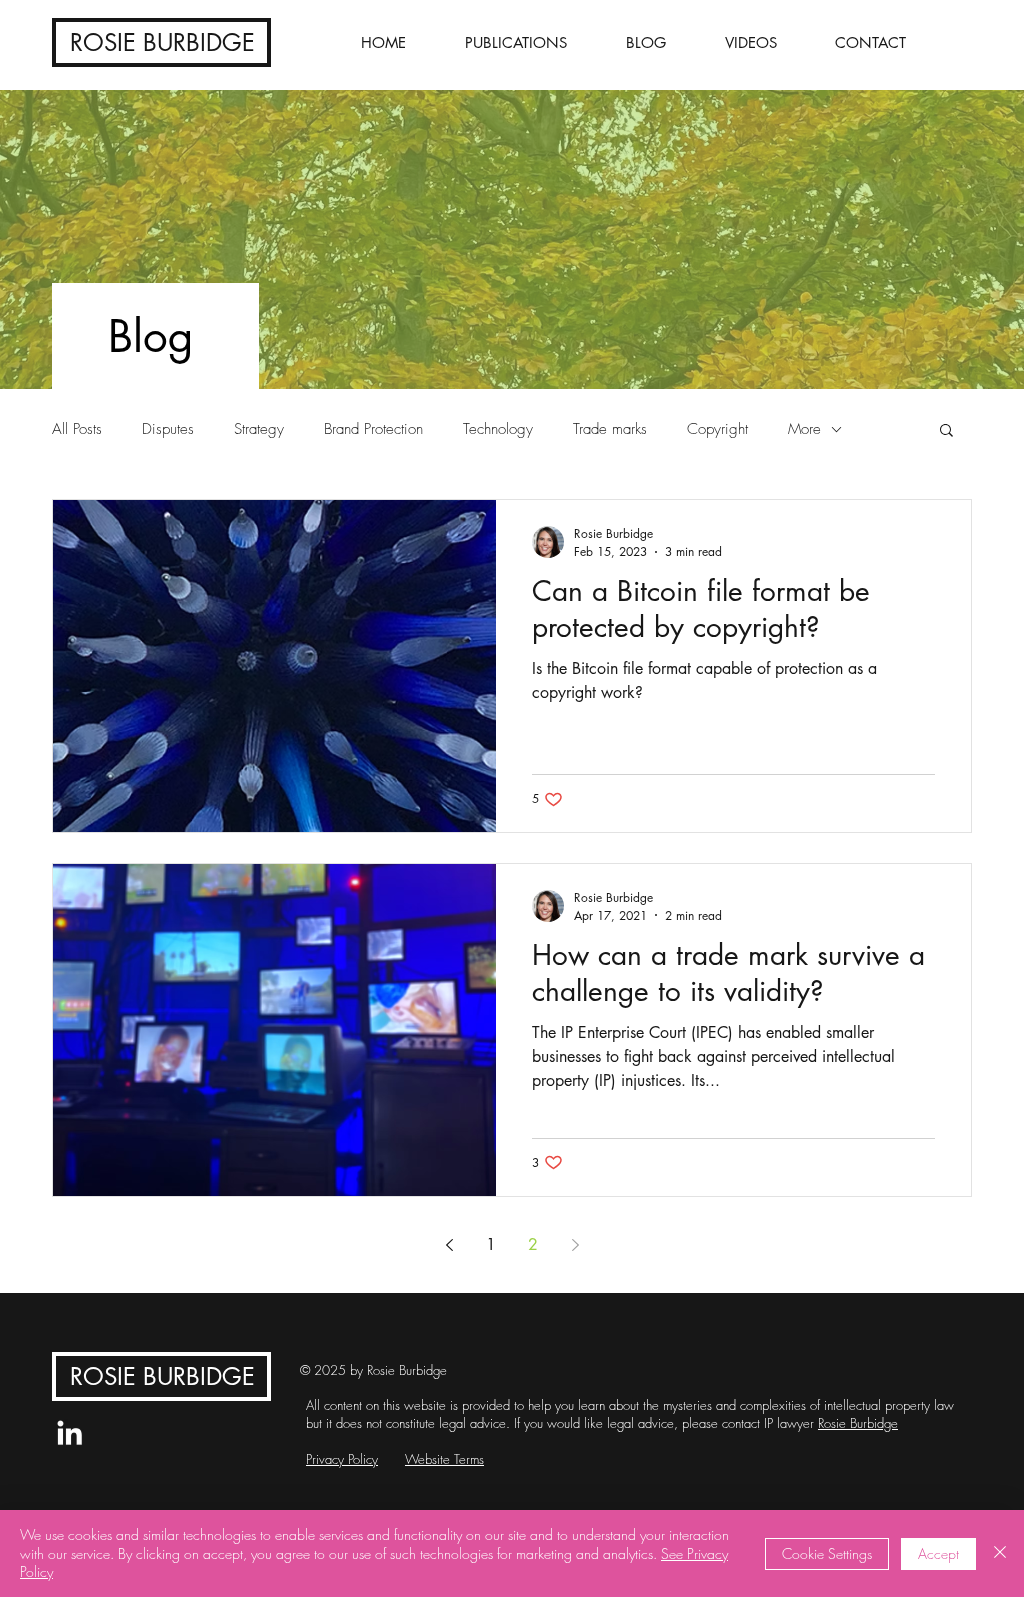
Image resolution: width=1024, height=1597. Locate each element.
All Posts (77, 429)
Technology (498, 429)
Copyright (717, 429)
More (804, 429)
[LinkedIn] (69, 1432)
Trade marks (610, 429)
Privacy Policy (342, 1459)
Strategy (259, 429)
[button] (946, 431)
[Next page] (575, 1245)
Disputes (168, 429)
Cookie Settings (827, 1553)
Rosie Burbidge (858, 1423)
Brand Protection (373, 429)
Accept (938, 1553)
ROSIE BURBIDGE (162, 42)
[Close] (1000, 1553)
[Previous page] (449, 1245)
